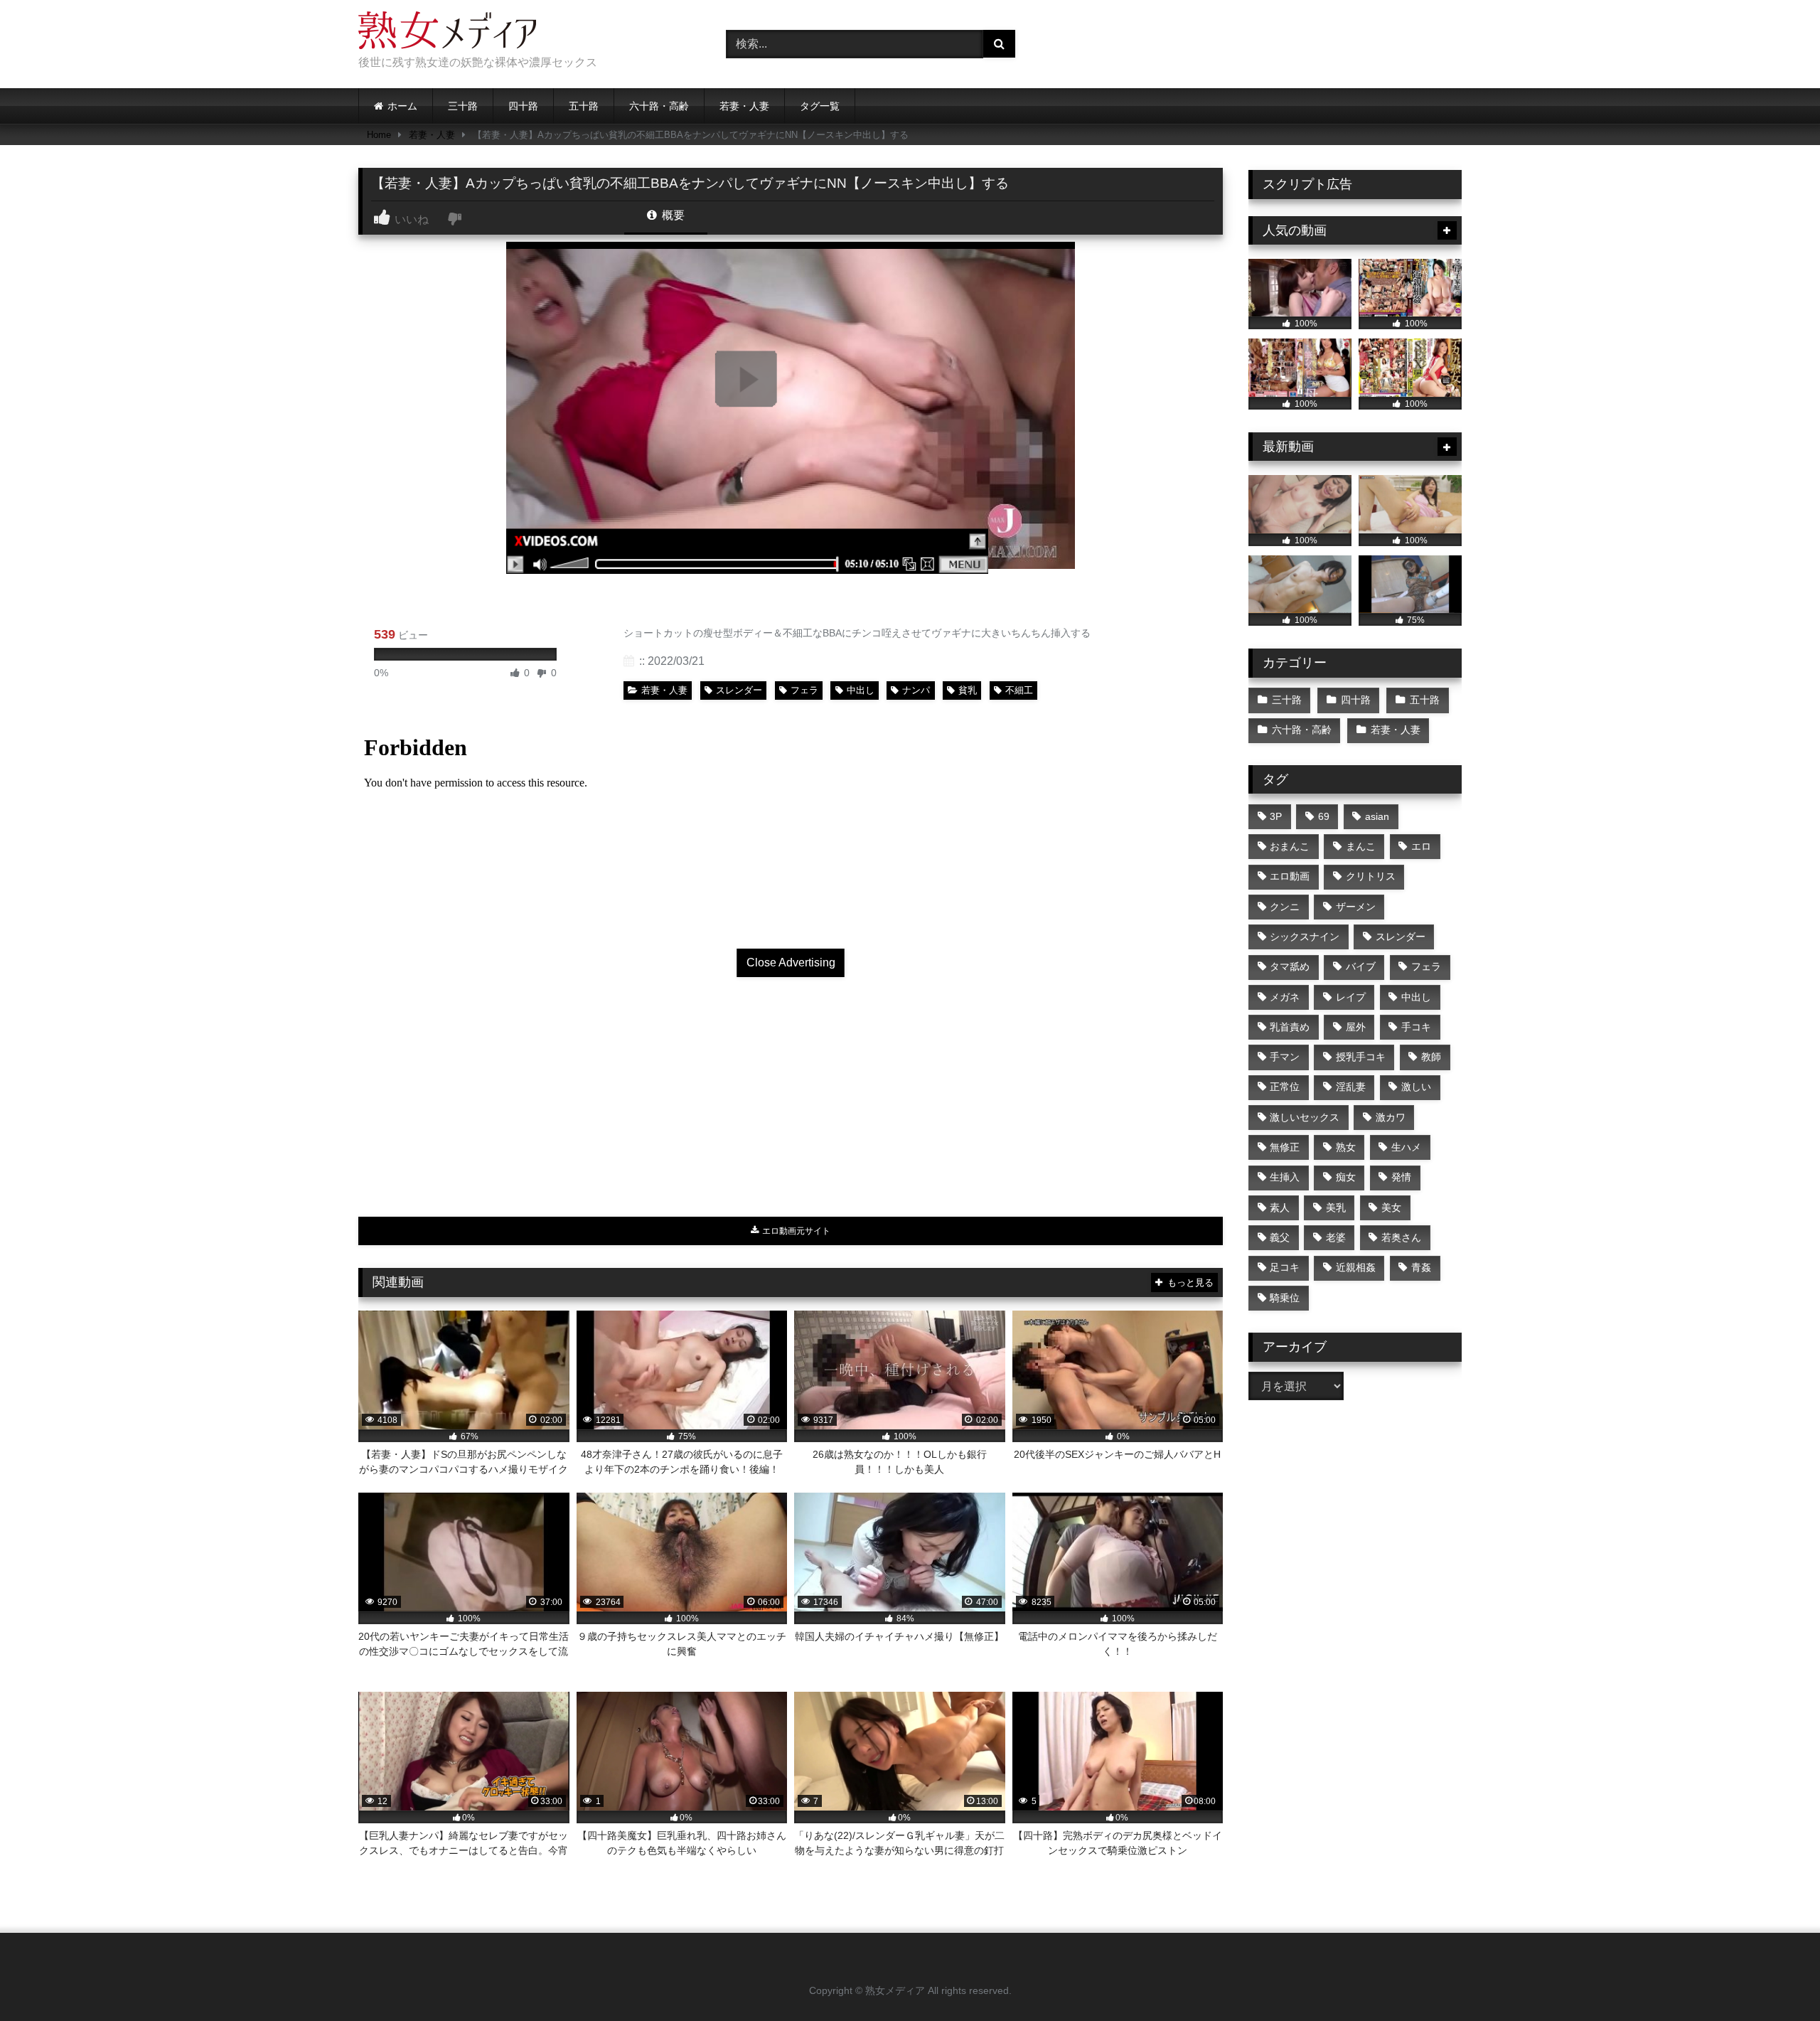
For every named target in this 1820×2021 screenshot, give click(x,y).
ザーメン (1356, 907)
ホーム (402, 106)
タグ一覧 (820, 106)
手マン (1285, 1057)
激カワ (1391, 1117)
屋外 (1356, 1027)
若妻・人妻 (744, 106)
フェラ (804, 690)
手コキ (1416, 1027)
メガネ (1285, 997)
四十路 (523, 106)
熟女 (1346, 1147)
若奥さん (1401, 1237)
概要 (672, 215)
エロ (1421, 846)
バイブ (1361, 966)
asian (1377, 816)
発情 (1401, 1177)
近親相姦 (1356, 1267)
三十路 (463, 106)
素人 (1280, 1207)
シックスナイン (1305, 937)
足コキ (1285, 1267)
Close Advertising (791, 962)
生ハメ (1406, 1147)
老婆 (1336, 1237)
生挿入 (1285, 1177)
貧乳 (968, 690)
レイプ (1351, 997)
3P (1276, 816)
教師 (1431, 1057)
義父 (1280, 1237)
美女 (1391, 1207)
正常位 (1285, 1087)
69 (1324, 816)
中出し (861, 690)
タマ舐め (1290, 966)
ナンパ (916, 690)
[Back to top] (1776, 1979)
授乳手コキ (1361, 1057)
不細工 (1019, 690)
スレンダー (739, 690)
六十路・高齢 (659, 106)
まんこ (1361, 846)
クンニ (1285, 907)
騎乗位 (1285, 1298)
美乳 (1336, 1207)
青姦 (1421, 1267)
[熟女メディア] (447, 33)
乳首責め (1290, 1027)
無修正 (1285, 1147)
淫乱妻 (1351, 1087)
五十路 (584, 106)
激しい (1416, 1087)
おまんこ (1290, 846)
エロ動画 (1290, 876)
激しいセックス (1305, 1117)
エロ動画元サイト (795, 1231)
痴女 (1346, 1177)
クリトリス (1371, 876)
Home (379, 135)
